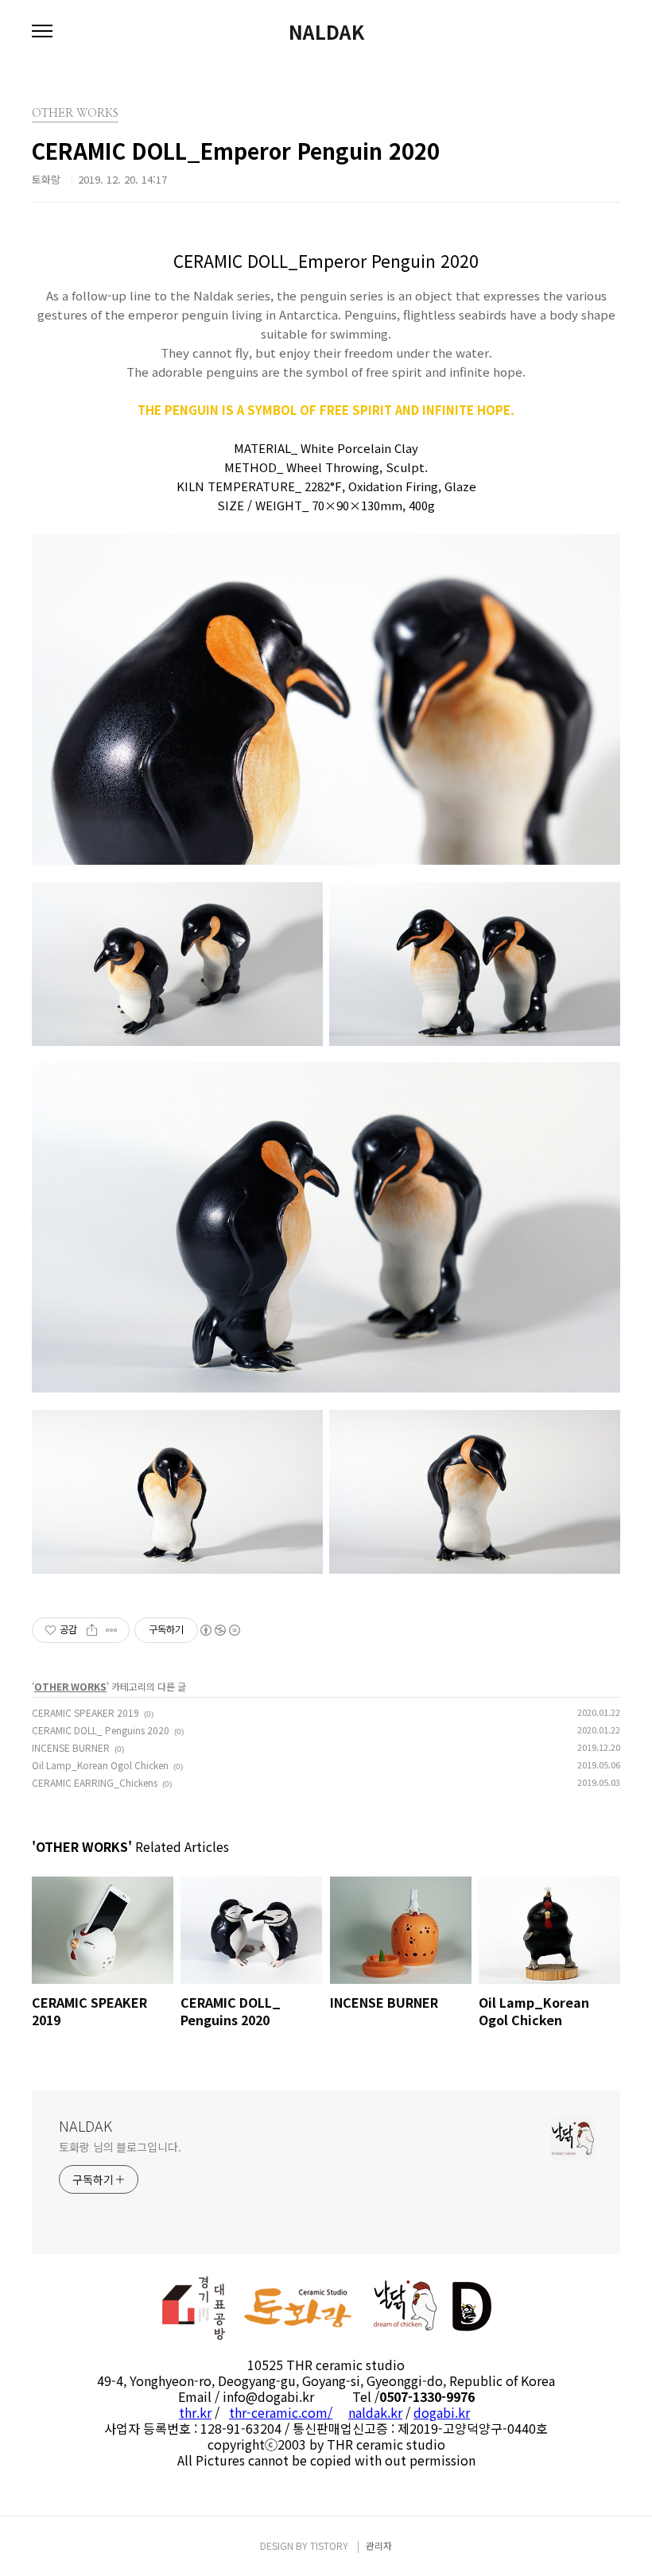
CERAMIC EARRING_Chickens (95, 1782)
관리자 (379, 2545)
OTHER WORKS (70, 1686)
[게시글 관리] (112, 1630)
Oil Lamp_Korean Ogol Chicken (100, 1765)
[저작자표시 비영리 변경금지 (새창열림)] (219, 1630)
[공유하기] (92, 1630)
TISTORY (329, 2545)
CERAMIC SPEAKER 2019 (85, 1712)
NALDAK (326, 32)
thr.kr (195, 2412)
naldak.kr (375, 2412)
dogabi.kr (442, 2412)
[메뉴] (42, 32)
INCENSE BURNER (71, 1747)
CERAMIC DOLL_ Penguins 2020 (101, 1730)
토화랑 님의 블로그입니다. (120, 2147)
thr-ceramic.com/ (281, 2412)
